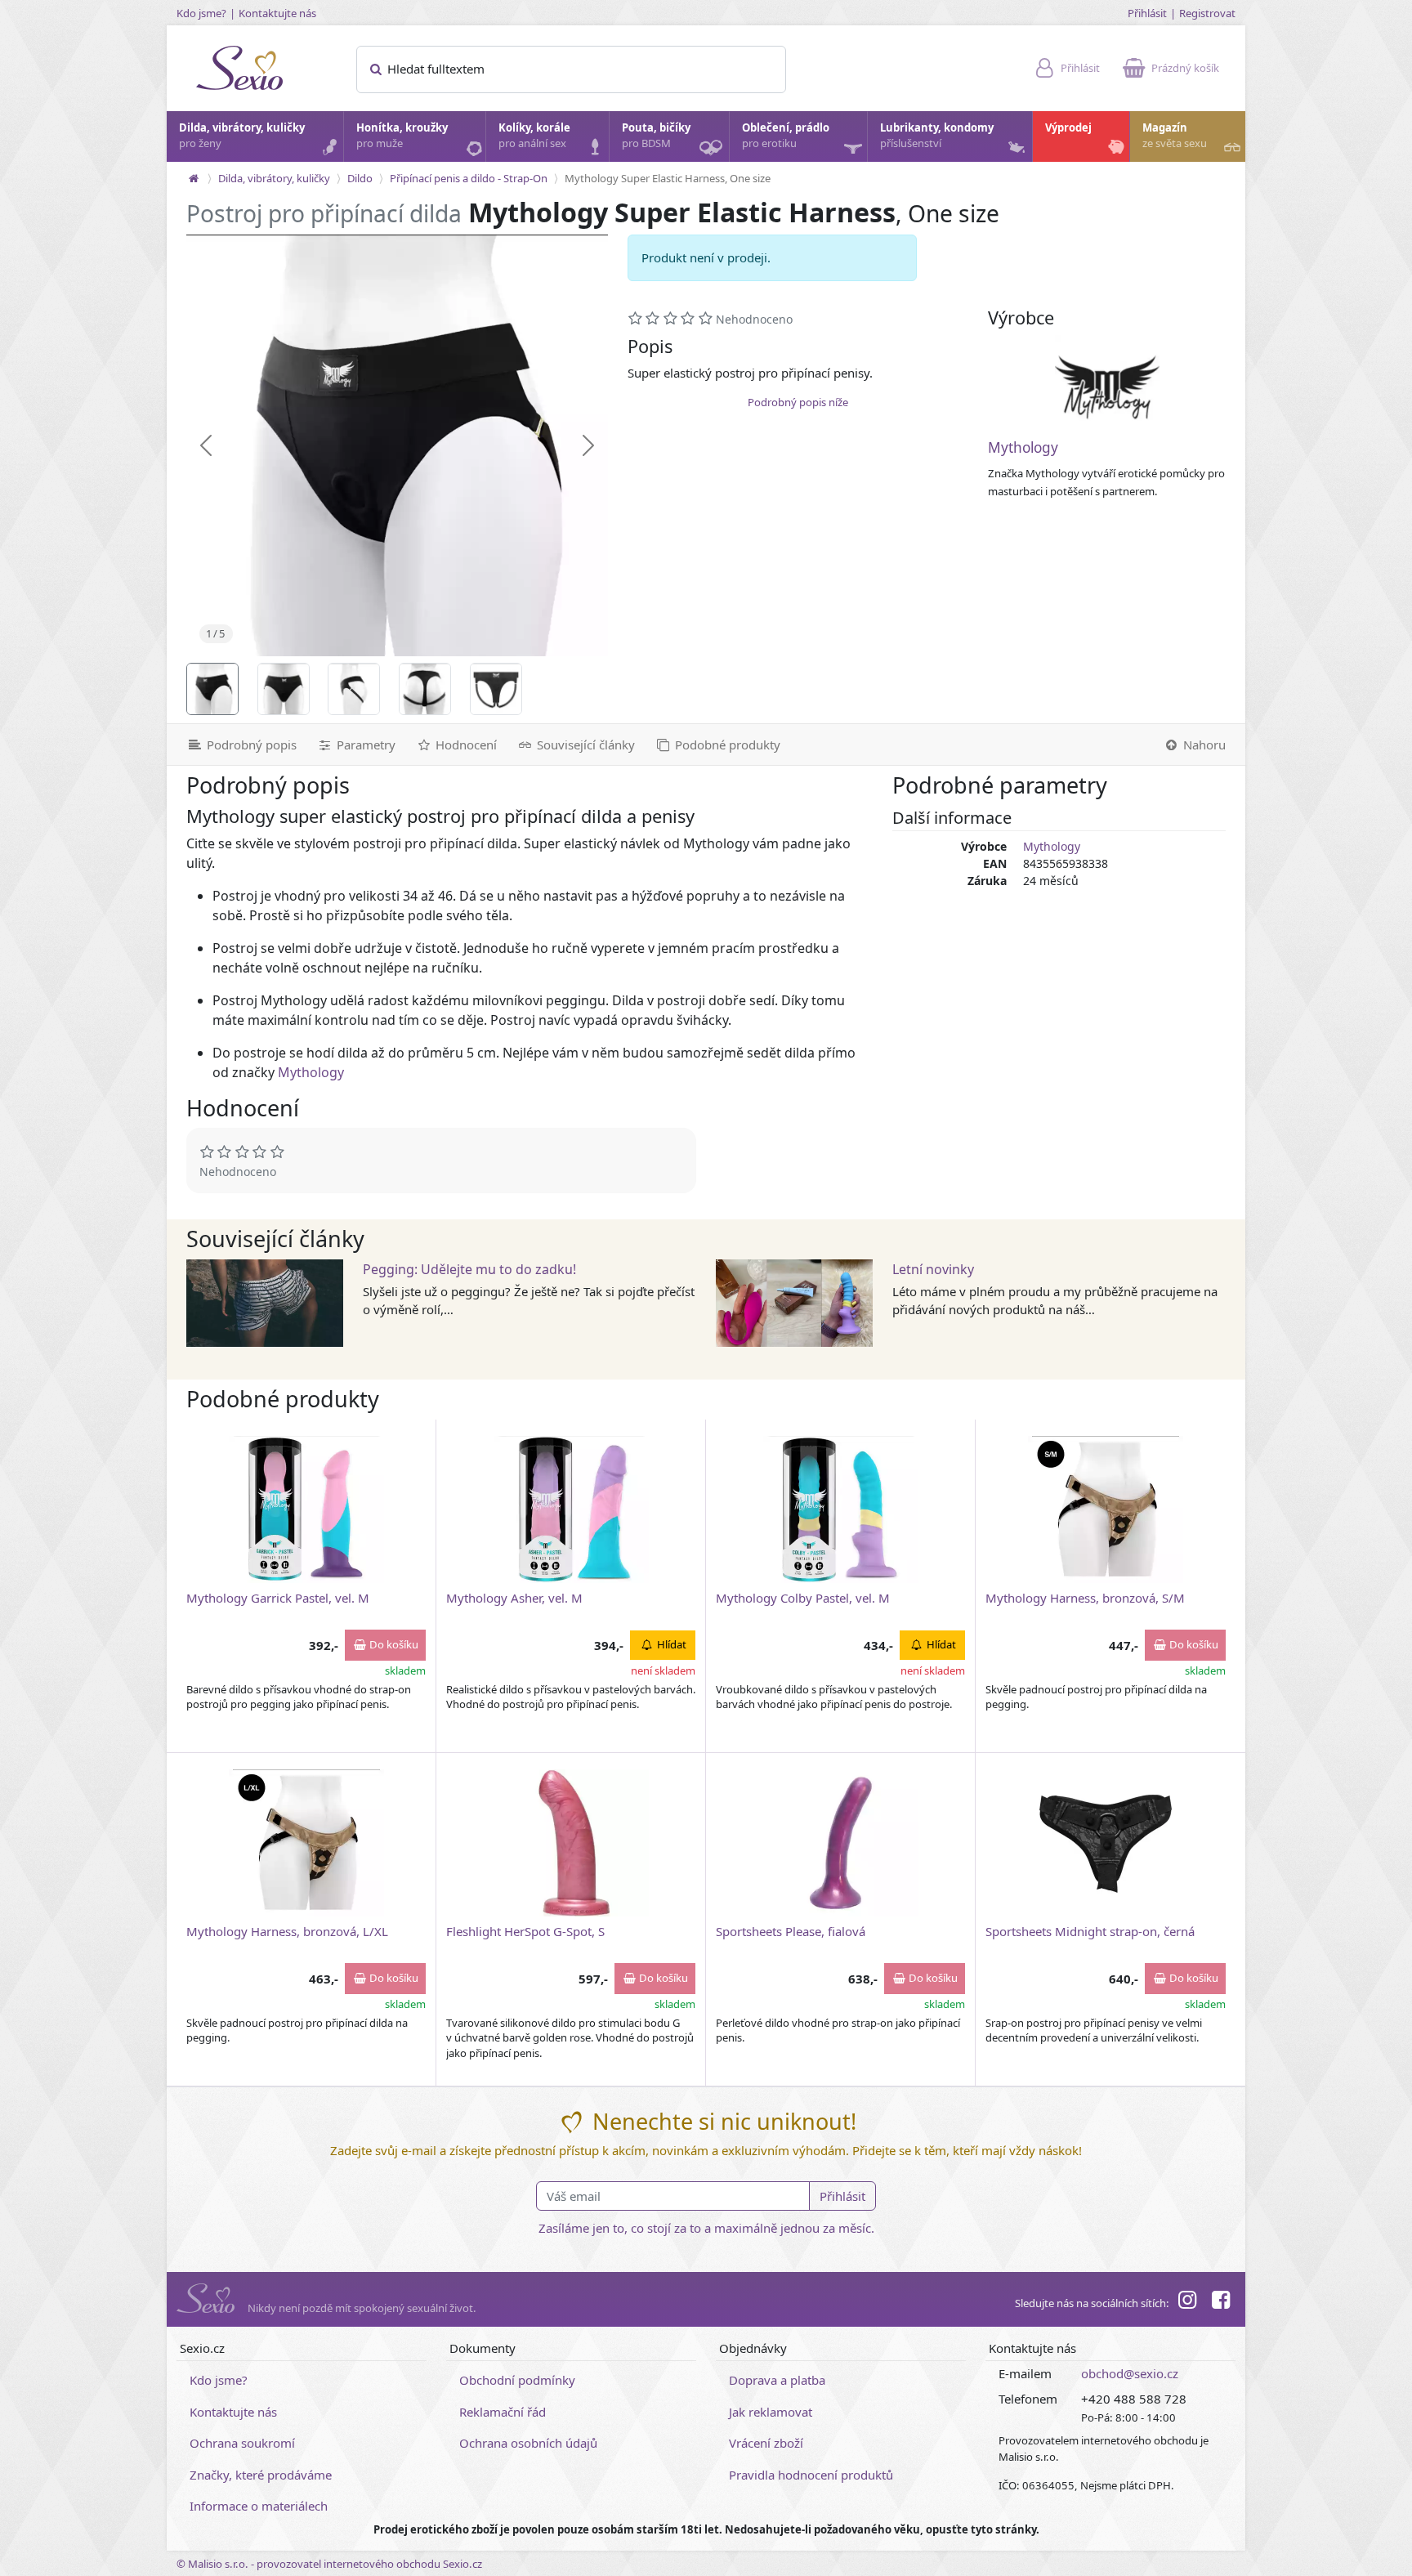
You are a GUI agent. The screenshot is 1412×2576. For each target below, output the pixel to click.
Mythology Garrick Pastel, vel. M (278, 1598)
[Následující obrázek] (588, 445)
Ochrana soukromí (242, 2443)
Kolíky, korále (534, 136)
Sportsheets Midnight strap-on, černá (1090, 1931)
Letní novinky (933, 1269)
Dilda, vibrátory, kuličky (242, 136)
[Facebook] (1221, 2302)
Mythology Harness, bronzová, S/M (1085, 1598)
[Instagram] (1187, 2302)
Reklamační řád (503, 2412)
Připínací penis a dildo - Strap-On (469, 178)
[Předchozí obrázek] (206, 445)
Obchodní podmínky (517, 2380)
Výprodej (1068, 127)
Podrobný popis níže (798, 402)
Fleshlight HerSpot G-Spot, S (525, 1931)
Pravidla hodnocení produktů (811, 2475)
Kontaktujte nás (277, 13)
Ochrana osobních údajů (528, 2443)
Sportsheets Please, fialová (791, 1931)
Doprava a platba (777, 2380)
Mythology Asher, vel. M (514, 1598)
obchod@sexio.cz (1130, 2373)
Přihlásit (1147, 13)
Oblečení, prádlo (786, 136)
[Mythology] (1107, 387)
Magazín (1175, 136)
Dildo (360, 178)
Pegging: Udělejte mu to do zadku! (469, 1269)
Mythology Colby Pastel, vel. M (803, 1598)
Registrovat (1207, 13)
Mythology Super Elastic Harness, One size (668, 178)
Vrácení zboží (766, 2443)
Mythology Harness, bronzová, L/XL (287, 1931)
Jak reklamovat (771, 2412)
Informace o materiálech (259, 2506)
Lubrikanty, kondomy (937, 136)
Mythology (1023, 447)
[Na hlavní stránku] (194, 178)
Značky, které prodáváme (261, 2475)
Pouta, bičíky (656, 136)
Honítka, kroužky (402, 136)
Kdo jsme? (201, 13)
